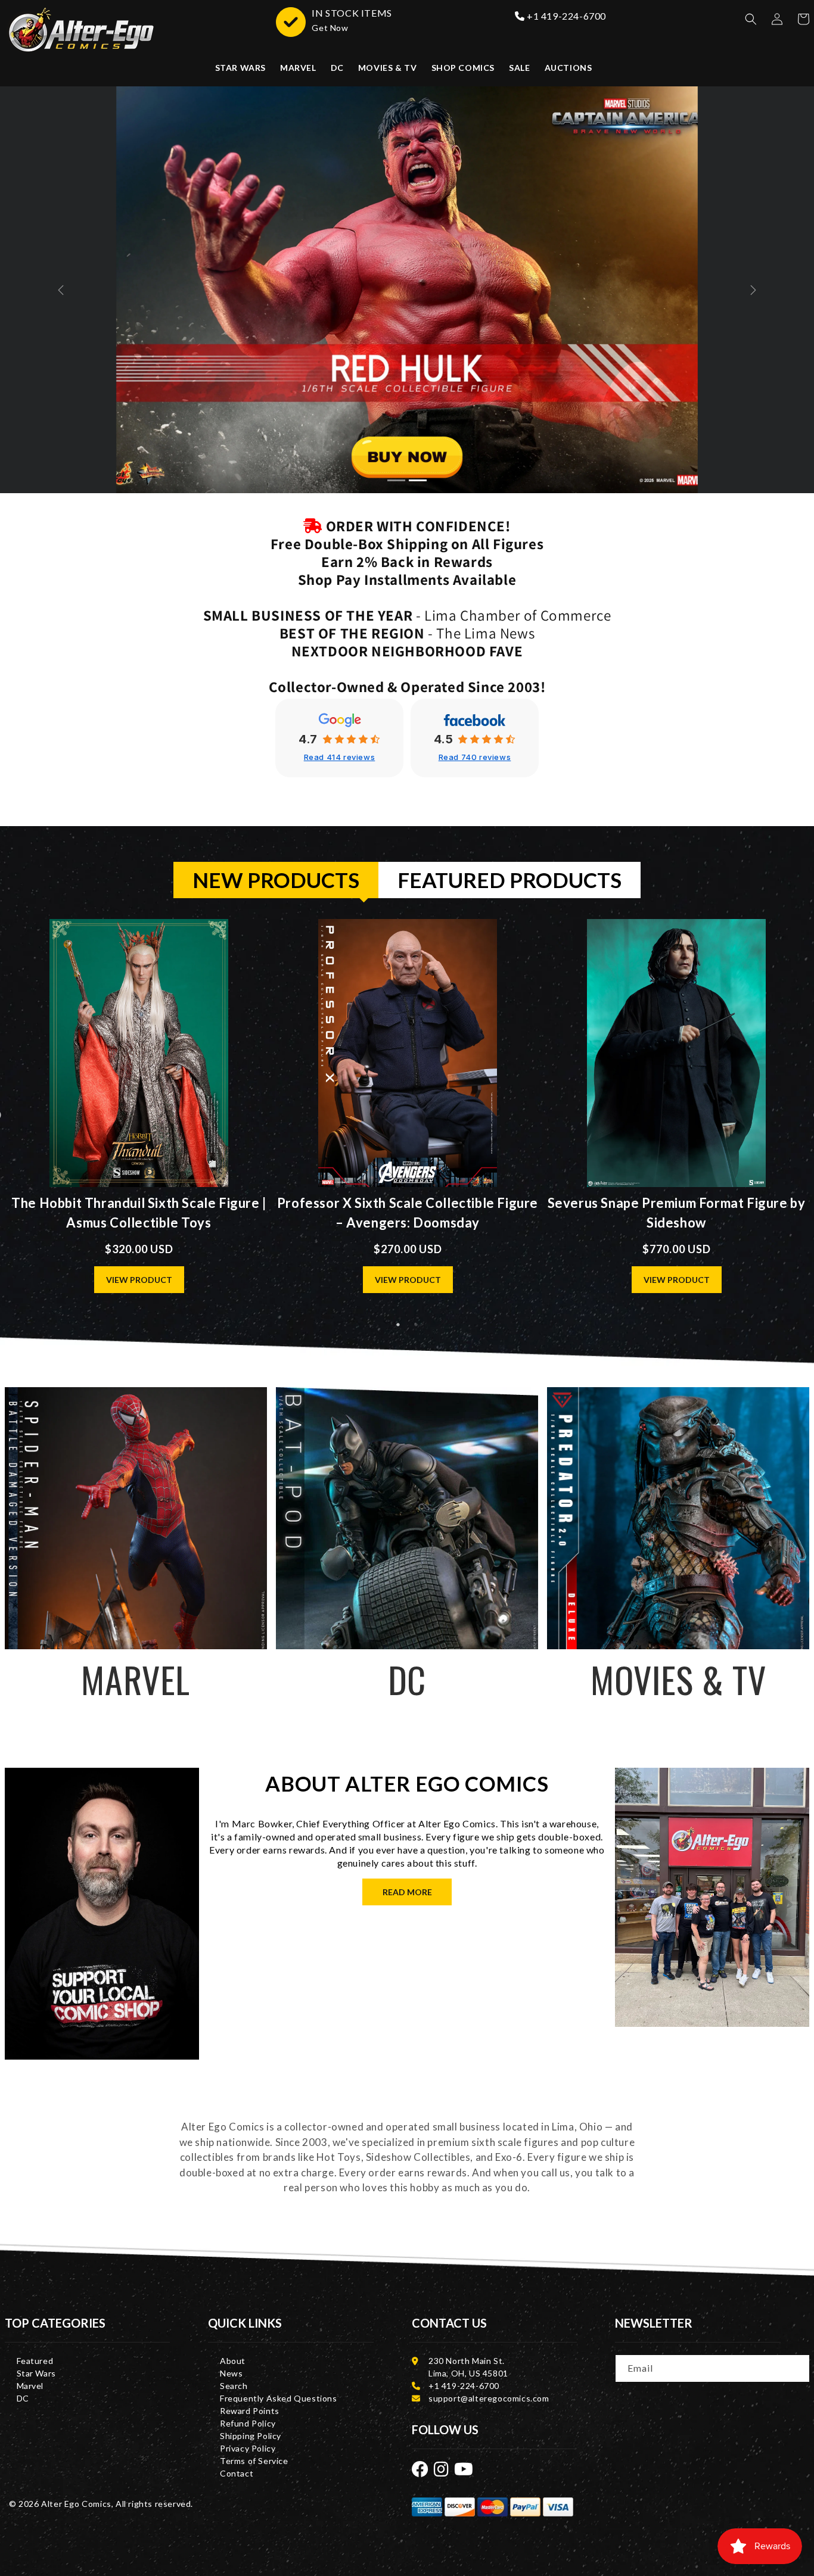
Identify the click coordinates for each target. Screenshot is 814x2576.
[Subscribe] (797, 2368)
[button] (751, 19)
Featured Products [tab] (509, 880)
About (233, 2361)
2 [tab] (416, 1325)
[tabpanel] (407, 1116)
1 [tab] (398, 1325)
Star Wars (36, 2373)
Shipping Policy (251, 2436)
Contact (237, 2473)
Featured (35, 2361)
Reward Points (250, 2411)
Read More (407, 1892)
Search (234, 2386)
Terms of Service (254, 2461)
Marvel (30, 2386)
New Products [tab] (276, 880)
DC (23, 2398)
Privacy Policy (248, 2448)
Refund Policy (248, 2423)
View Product (139, 1280)
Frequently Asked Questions (279, 2398)
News (231, 2373)
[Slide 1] (418, 480)
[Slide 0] (396, 480)
